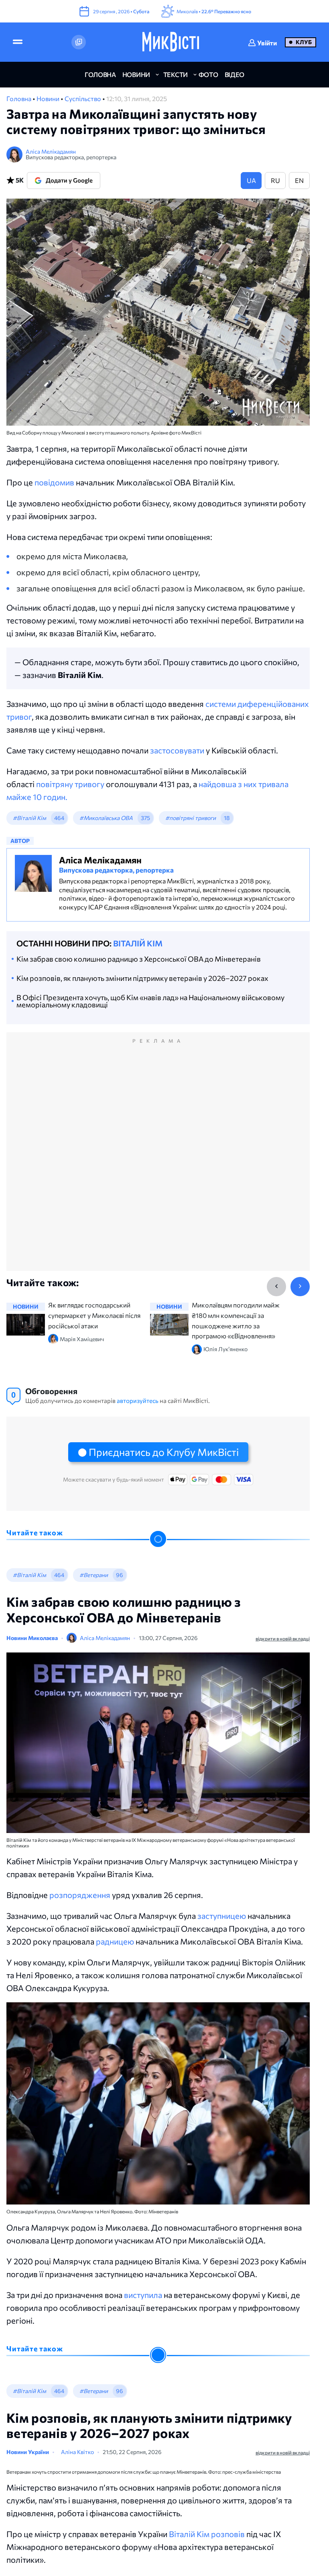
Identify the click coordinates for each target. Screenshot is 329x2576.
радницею (115, 1941)
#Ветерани (94, 1575)
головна (100, 74)
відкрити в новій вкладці (283, 1638)
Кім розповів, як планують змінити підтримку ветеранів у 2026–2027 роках (142, 978)
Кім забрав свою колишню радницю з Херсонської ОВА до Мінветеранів (139, 959)
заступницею (222, 1916)
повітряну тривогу (70, 784)
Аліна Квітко (87, 2453)
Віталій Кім (138, 943)
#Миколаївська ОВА (106, 818)
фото (208, 74)
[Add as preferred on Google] (79, 42)
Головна (19, 98)
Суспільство (83, 98)
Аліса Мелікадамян (51, 151)
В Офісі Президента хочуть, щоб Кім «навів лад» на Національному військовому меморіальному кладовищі (150, 1001)
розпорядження (80, 1895)
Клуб (304, 42)
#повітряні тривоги (191, 818)
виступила (143, 2295)
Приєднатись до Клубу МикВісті (164, 1452)
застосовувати (177, 750)
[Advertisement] (158, 1160)
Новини (49, 98)
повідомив (54, 482)
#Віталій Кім (29, 818)
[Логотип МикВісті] (171, 42)
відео (235, 74)
